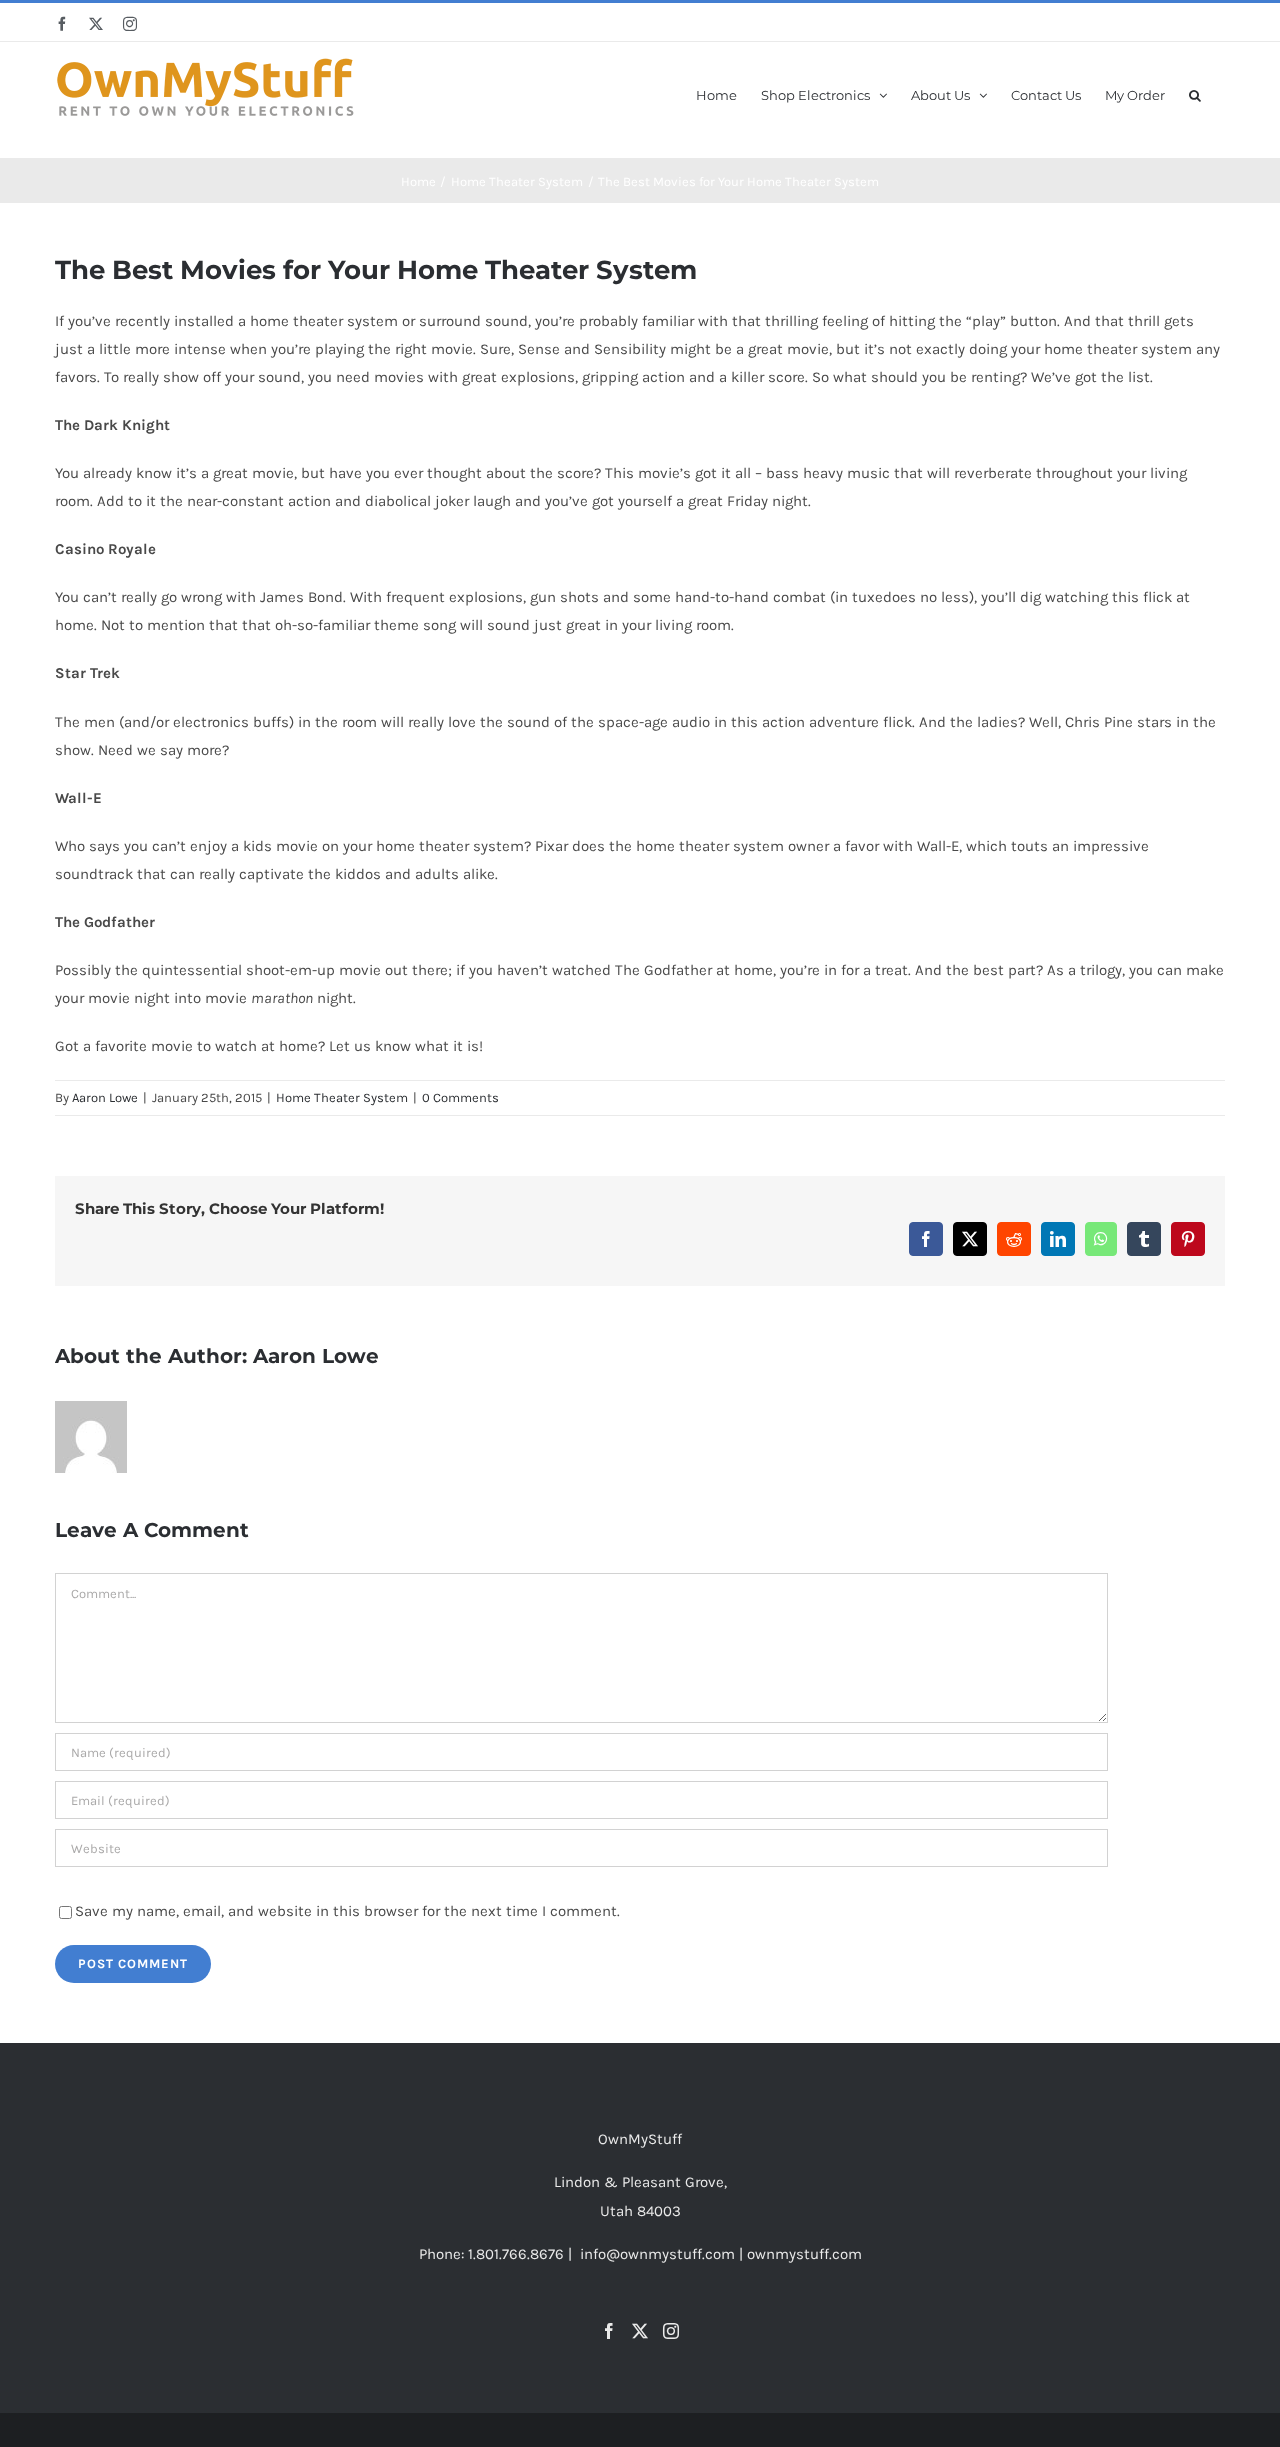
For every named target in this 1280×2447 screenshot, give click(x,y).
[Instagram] (671, 2331)
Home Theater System (342, 1097)
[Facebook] (609, 2331)
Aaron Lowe (105, 1097)
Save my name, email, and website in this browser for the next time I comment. (347, 1911)
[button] (1195, 93)
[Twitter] (640, 2331)
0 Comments (460, 1097)
